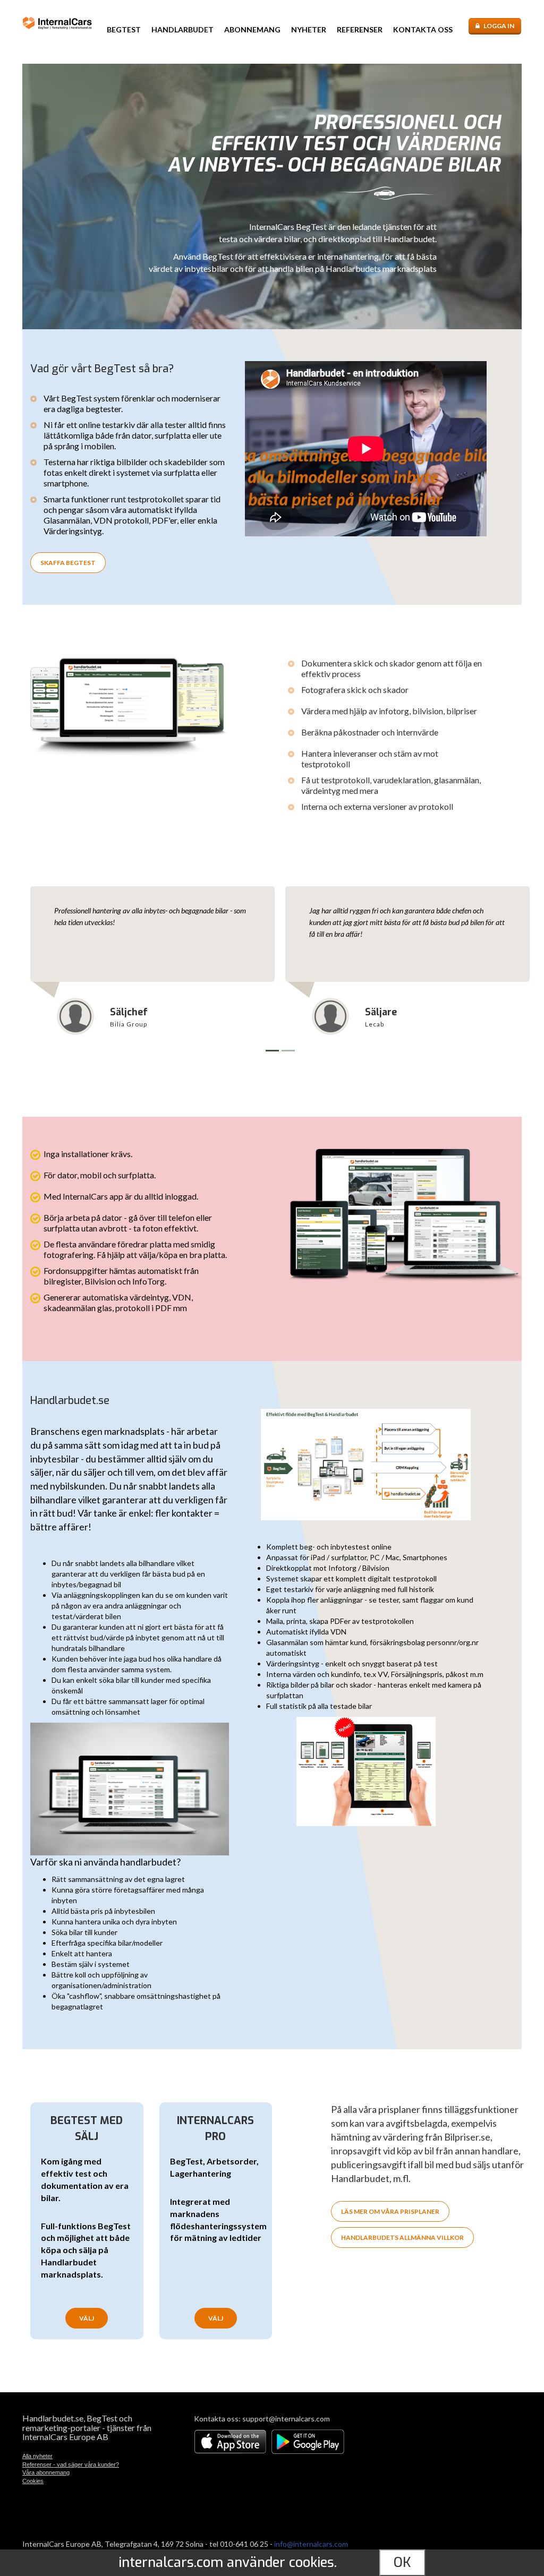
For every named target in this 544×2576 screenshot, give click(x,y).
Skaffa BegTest (68, 563)
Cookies (33, 2481)
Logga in (499, 26)
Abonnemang (252, 29)
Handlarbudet (182, 29)
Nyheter (309, 29)
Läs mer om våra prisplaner (390, 2211)
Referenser (360, 29)
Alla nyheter (37, 2456)
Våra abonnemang (46, 2472)
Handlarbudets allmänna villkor (402, 2237)
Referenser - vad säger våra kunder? (71, 2464)
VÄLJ (87, 2318)
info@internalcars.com (311, 2544)
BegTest (124, 29)
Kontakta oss (423, 29)
